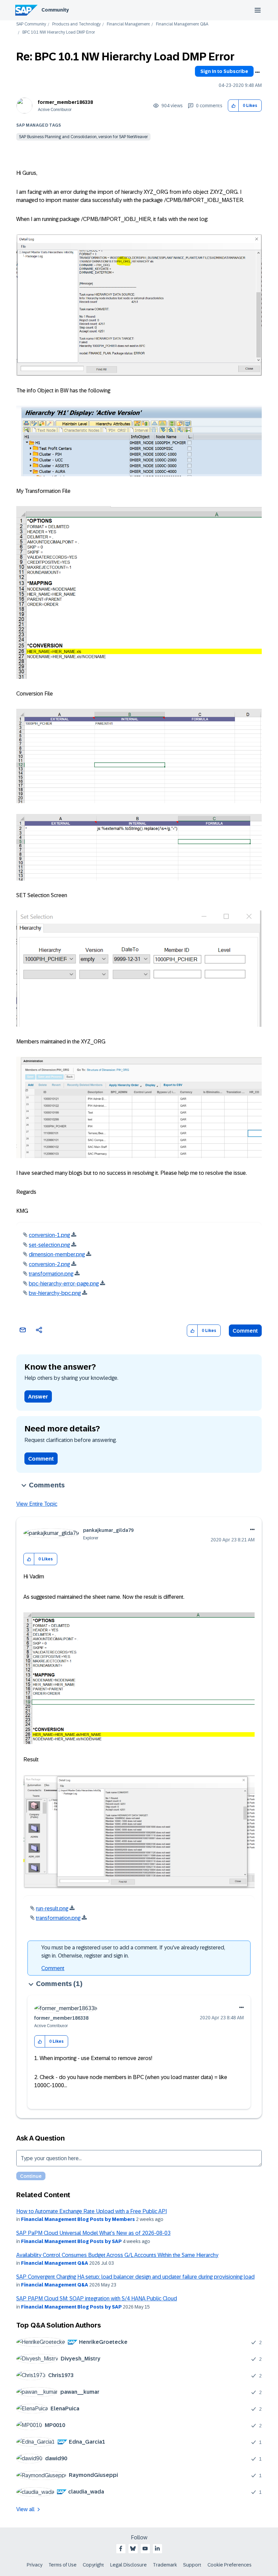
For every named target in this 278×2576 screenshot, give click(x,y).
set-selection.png (49, 1245)
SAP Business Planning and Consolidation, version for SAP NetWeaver (83, 137)
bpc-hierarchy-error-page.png (64, 1284)
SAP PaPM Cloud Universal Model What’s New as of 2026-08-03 (93, 2233)
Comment (245, 1331)
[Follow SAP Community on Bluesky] (133, 2549)
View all (25, 2509)
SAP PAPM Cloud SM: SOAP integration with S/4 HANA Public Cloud (97, 2299)
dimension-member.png (57, 1254)
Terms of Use (63, 2565)
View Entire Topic (37, 1504)
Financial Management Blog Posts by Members (78, 2219)
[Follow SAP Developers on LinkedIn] (157, 2549)
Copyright (93, 2565)
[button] (233, 106)
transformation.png (51, 1274)
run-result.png (52, 1908)
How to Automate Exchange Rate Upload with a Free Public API (92, 2211)
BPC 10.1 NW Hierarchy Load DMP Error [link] (59, 32)
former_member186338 (65, 102)
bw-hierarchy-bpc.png (55, 1293)
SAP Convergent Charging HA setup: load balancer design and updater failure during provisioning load (135, 2277)
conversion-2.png (49, 1264)
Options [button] (257, 72)
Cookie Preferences (230, 2565)
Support (192, 2565)
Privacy (35, 2565)
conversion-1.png (49, 1235)
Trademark (165, 2565)
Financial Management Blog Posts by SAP (71, 2241)
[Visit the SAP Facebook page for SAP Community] (121, 2549)
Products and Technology (76, 24)
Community (55, 10)
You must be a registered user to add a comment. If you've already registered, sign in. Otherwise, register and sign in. (133, 1952)
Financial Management (128, 24)
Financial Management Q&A (182, 24)
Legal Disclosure (128, 2565)
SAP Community (31, 24)
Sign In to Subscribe (224, 71)
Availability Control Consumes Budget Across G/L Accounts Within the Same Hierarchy (117, 2255)
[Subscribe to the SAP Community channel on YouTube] (145, 2549)
